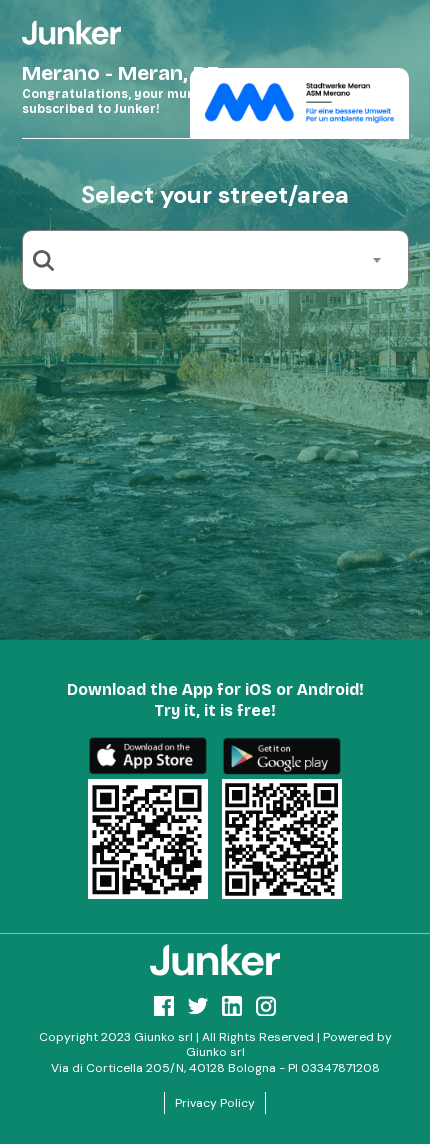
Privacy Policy (215, 1103)
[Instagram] (266, 1006)
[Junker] (215, 960)
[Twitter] (198, 1006)
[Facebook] (164, 1006)
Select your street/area (215, 194)
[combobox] (223, 260)
